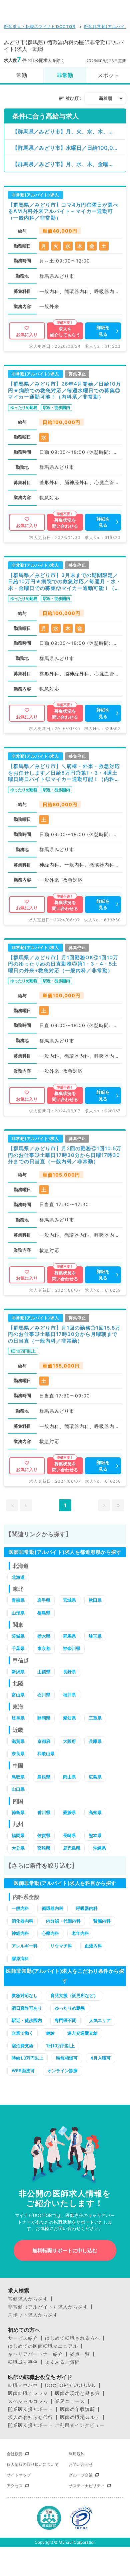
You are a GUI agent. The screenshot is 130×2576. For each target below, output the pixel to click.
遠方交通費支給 (82, 2033)
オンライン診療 (62, 2071)
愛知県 (69, 1718)
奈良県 (18, 1753)
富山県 (18, 1695)
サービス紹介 (23, 2338)
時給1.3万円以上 (27, 2058)
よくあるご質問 (62, 2362)
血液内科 (93, 1946)
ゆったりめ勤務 (70, 2008)
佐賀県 (44, 1835)
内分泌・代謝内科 (63, 1921)
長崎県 (69, 1835)
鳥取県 (18, 1777)
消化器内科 (22, 1921)
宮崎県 (44, 1848)
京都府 (44, 1741)
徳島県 (18, 1812)
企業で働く (22, 2033)
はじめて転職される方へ (72, 2338)
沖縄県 (99, 1848)
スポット (108, 75)
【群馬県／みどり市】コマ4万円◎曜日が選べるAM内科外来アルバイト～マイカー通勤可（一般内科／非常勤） (63, 211)
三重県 (95, 1718)
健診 (50, 2033)
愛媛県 (69, 1812)
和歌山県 (46, 1753)
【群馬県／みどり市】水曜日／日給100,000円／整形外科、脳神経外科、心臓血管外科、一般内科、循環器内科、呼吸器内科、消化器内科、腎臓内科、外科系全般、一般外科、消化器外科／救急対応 (69, 148)
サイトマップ (19, 2475)
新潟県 (18, 1672)
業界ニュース (70, 2401)
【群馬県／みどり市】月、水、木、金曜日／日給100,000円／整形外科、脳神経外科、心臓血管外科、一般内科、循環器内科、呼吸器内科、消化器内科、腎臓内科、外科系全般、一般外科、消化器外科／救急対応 (69, 164)
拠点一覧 (80, 2354)
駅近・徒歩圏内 (27, 2020)
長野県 (69, 1672)
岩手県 (44, 1600)
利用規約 (77, 2454)
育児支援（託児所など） (74, 1995)
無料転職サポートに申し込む (65, 2250)
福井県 (69, 1695)
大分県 (18, 1848)
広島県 (95, 1777)
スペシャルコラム (28, 2401)
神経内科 (20, 1933)
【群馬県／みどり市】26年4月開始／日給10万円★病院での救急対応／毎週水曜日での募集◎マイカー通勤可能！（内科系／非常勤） (64, 390)
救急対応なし (25, 1995)
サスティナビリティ (87, 2486)
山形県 (18, 1613)
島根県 (44, 1777)
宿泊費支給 (22, 2046)
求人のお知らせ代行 (30, 2417)
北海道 (18, 1577)
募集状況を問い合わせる (65, 523)
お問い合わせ (81, 2464)
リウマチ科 (61, 1946)
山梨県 (44, 1672)
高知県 (95, 1812)
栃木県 (44, 1636)
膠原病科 (20, 1958)
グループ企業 (81, 2475)
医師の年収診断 (77, 2409)
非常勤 (65, 75)
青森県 (18, 1600)
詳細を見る (103, 331)
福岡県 (18, 1835)
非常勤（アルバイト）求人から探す (48, 2307)
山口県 (18, 1789)
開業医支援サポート (30, 2409)
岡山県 (69, 1777)
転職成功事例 (23, 2362)
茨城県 (18, 1636)
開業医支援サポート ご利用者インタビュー (56, 2425)
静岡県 (44, 1718)
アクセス (15, 2486)
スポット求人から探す (33, 2315)
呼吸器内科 (87, 1908)
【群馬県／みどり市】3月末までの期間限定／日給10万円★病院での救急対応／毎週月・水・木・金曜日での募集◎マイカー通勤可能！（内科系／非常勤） (65, 582)
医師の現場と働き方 (77, 2393)
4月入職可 (100, 2058)
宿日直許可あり (27, 2008)
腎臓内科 (102, 1921)
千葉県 (18, 1648)
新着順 (105, 98)
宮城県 (69, 1600)
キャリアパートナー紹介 (35, 2354)
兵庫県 (95, 1741)
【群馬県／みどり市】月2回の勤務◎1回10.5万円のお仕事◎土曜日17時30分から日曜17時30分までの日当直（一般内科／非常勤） (65, 1155)
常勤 (22, 75)
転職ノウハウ (23, 2385)
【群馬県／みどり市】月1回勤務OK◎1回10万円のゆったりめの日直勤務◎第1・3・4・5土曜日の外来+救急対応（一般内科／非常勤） (63, 964)
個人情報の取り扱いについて (33, 2464)
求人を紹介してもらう (65, 332)
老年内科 (80, 1933)
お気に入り (27, 334)
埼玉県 (95, 1636)
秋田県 (95, 1600)
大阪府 (69, 1741)
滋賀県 (18, 1741)
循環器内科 (52, 1908)
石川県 (44, 1695)
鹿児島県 (72, 1848)
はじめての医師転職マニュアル (43, 2346)
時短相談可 (67, 2058)
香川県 (44, 1812)
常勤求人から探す (28, 2299)
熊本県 (95, 1835)
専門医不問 (65, 2020)
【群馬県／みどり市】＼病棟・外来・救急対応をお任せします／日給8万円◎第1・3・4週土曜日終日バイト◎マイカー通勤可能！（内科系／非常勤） (64, 773)
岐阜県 (18, 1718)
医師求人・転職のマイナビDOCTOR (40, 26)
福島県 (44, 1613)
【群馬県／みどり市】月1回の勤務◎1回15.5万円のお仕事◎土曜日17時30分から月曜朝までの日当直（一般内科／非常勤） (64, 1334)
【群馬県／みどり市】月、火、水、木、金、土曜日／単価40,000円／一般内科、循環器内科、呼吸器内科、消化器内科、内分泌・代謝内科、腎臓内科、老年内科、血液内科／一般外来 (69, 131)
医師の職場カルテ (80, 2417)
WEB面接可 (23, 2071)
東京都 (44, 1648)
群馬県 (69, 1636)
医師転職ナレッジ (28, 2393)
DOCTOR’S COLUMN (70, 2385)
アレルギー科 (25, 1946)
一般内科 (20, 1908)
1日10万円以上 (60, 2046)
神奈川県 (72, 1648)
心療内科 (50, 1933)
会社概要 (15, 2454)
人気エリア (100, 2020)
